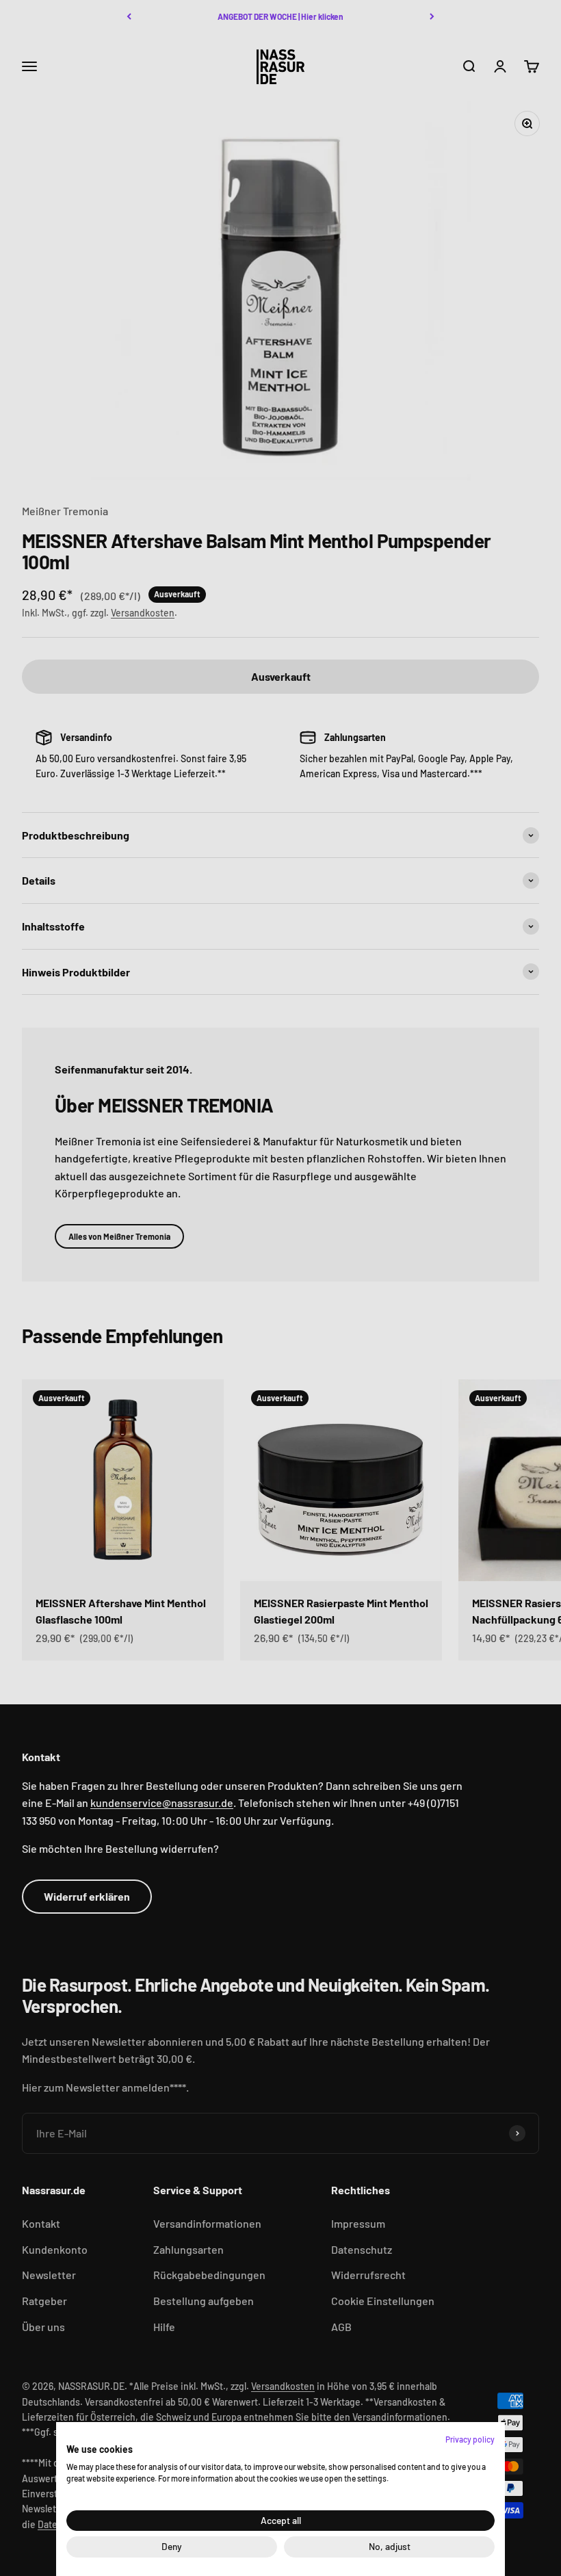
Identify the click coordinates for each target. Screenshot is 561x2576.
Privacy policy (470, 2439)
